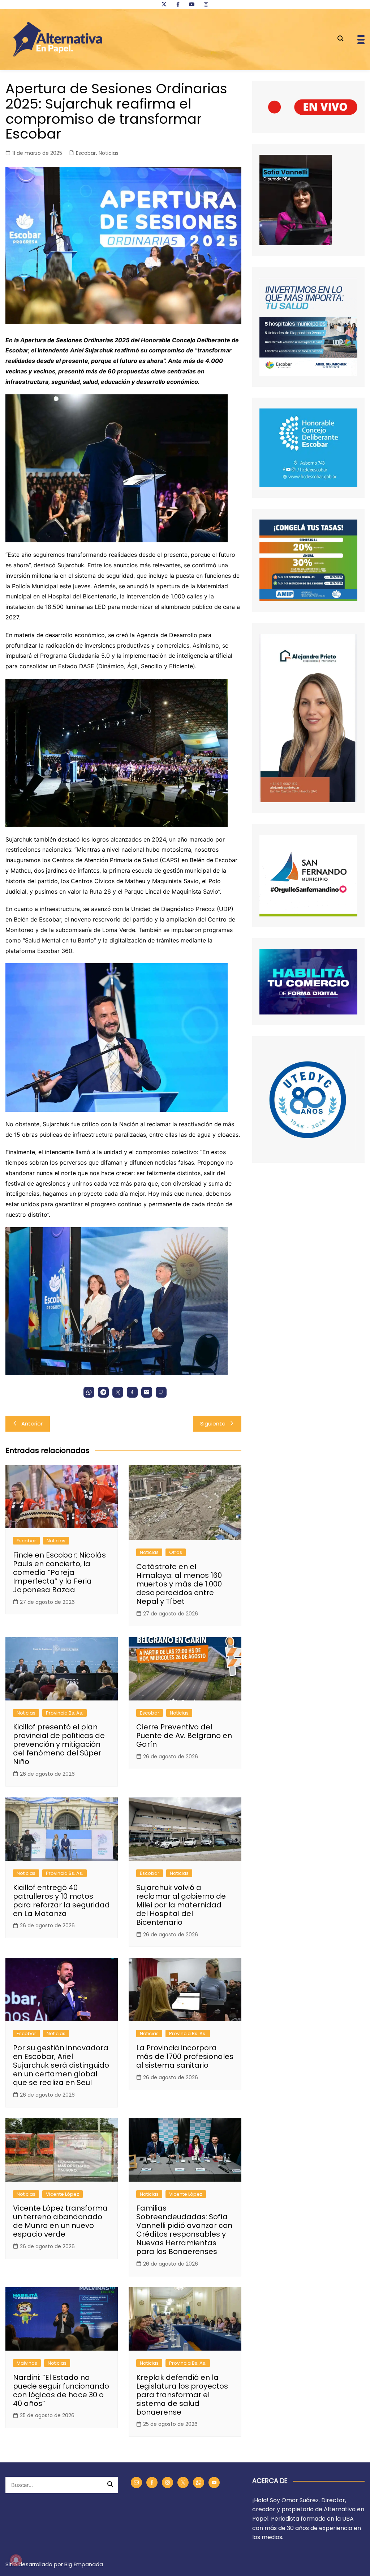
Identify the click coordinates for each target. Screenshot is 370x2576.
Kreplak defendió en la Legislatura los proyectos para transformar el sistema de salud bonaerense (182, 2395)
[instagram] (206, 4)
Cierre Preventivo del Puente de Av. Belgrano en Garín (184, 1736)
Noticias (109, 153)
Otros (176, 1552)
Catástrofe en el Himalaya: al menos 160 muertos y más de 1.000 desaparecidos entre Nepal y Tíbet (179, 1584)
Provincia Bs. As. (64, 1713)
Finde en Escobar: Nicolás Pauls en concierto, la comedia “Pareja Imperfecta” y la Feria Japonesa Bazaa (59, 1572)
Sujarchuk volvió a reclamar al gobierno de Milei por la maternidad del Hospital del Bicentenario (181, 1905)
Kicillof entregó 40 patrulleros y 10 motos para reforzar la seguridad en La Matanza (61, 1901)
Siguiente (213, 1423)
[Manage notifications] (16, 2560)
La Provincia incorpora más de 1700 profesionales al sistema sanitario (185, 2056)
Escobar (86, 153)
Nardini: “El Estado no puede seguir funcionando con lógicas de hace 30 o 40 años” (61, 2390)
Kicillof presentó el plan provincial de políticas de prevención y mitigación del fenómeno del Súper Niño (59, 1744)
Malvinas (27, 2363)
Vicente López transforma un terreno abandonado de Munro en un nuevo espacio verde (60, 2221)
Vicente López (63, 2194)
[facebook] (178, 4)
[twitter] (164, 4)
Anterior (32, 1423)
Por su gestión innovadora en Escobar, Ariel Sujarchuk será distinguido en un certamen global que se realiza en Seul (61, 2065)
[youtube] (192, 4)
